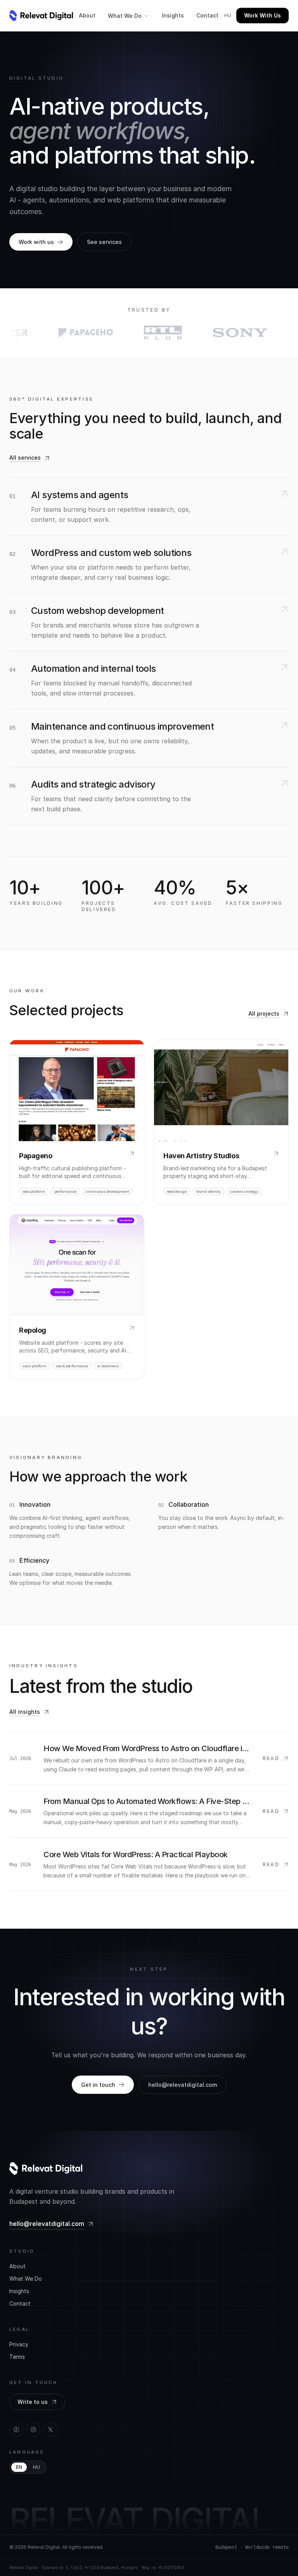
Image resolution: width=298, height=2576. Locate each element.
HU (36, 2467)
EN (19, 2467)
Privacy (19, 2344)
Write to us (33, 2402)
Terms (17, 2357)
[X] (50, 2430)
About (87, 15)
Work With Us (262, 15)
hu (228, 15)
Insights (173, 15)
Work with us (36, 242)
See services (104, 242)
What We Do (125, 16)
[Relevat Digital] (41, 16)
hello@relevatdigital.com (183, 2085)
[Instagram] (33, 2430)
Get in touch (98, 2085)
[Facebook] (16, 2430)
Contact (207, 15)
